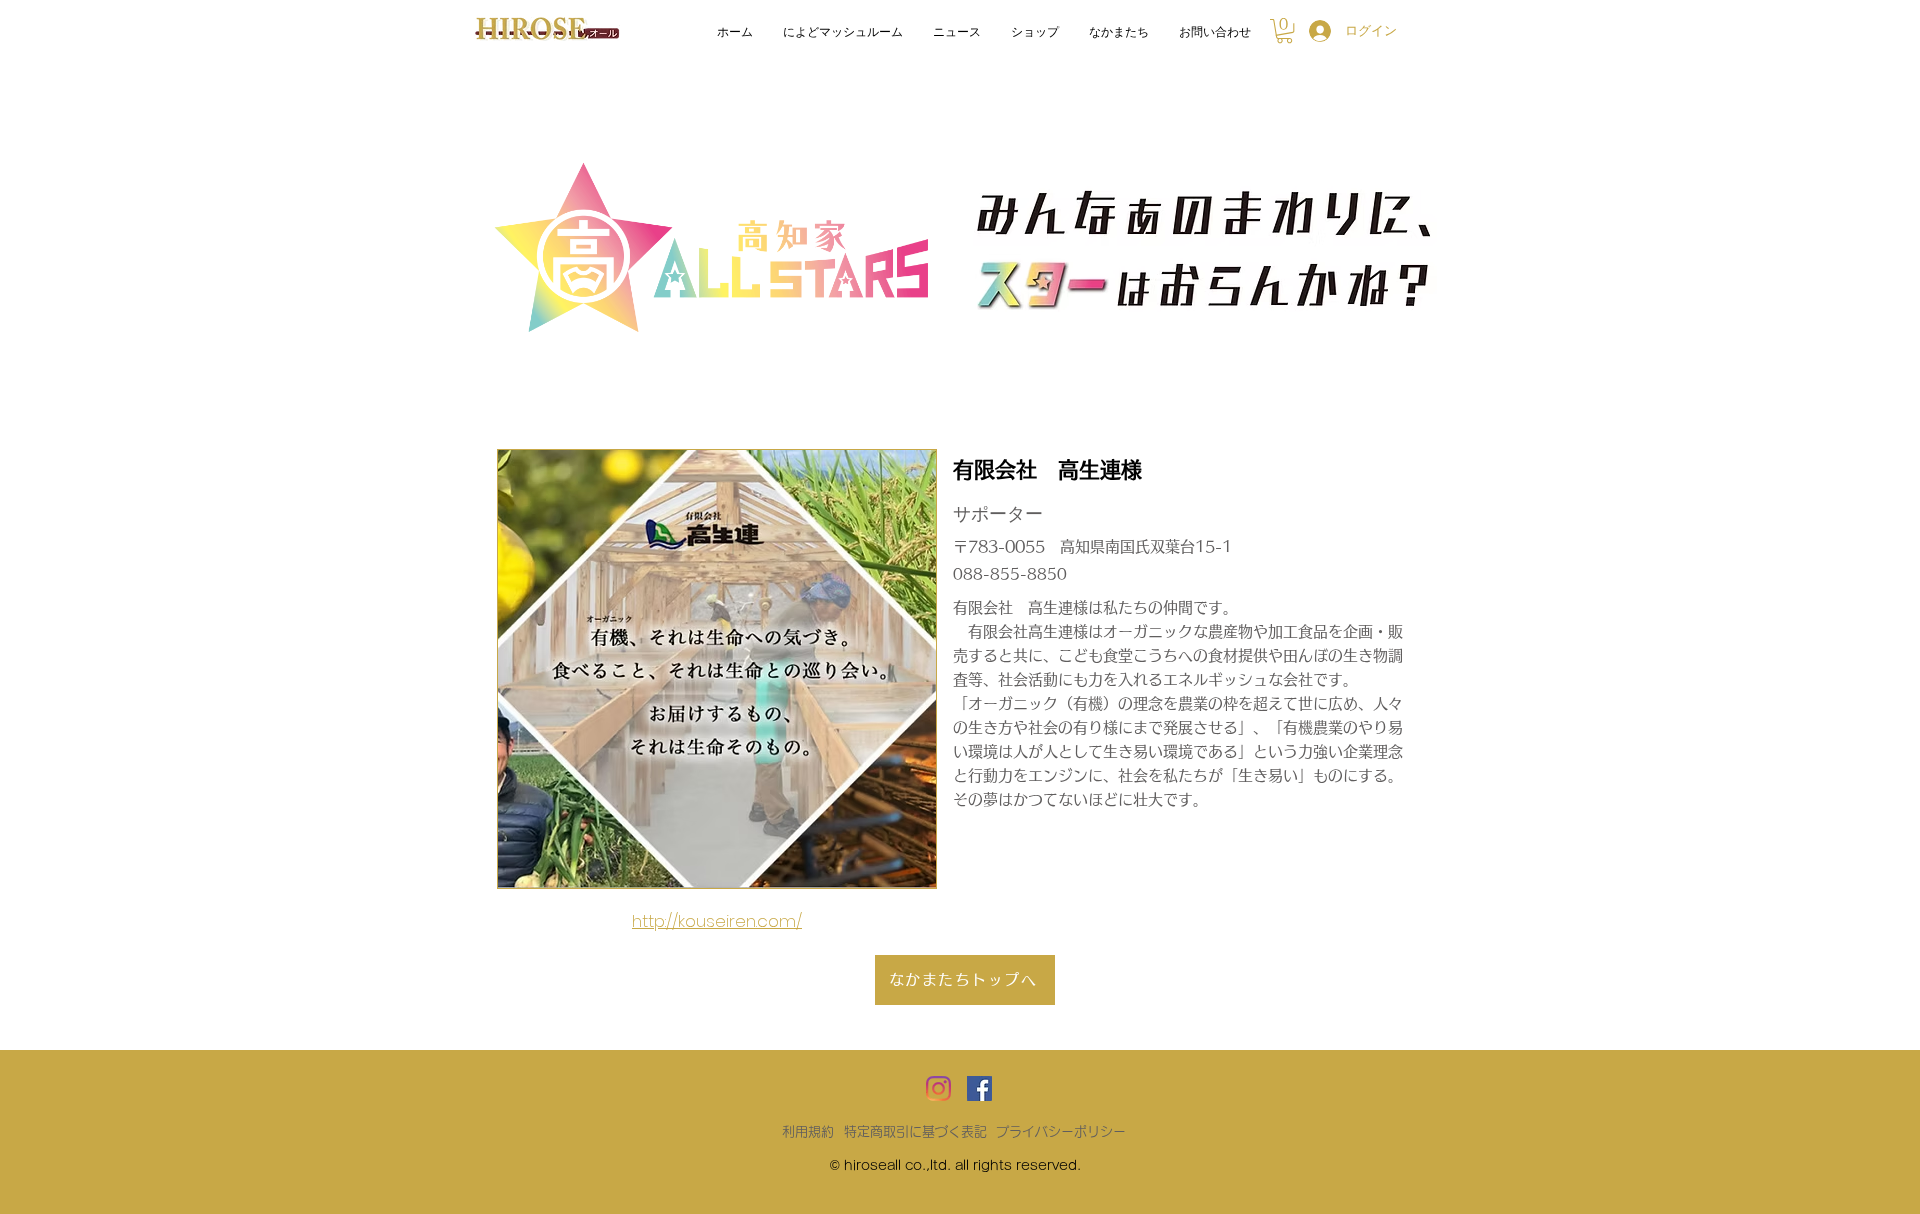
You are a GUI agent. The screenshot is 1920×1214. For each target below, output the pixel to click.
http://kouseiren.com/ (717, 921)
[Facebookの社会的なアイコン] (979, 1088)
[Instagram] (938, 1088)
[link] (1284, 31)
